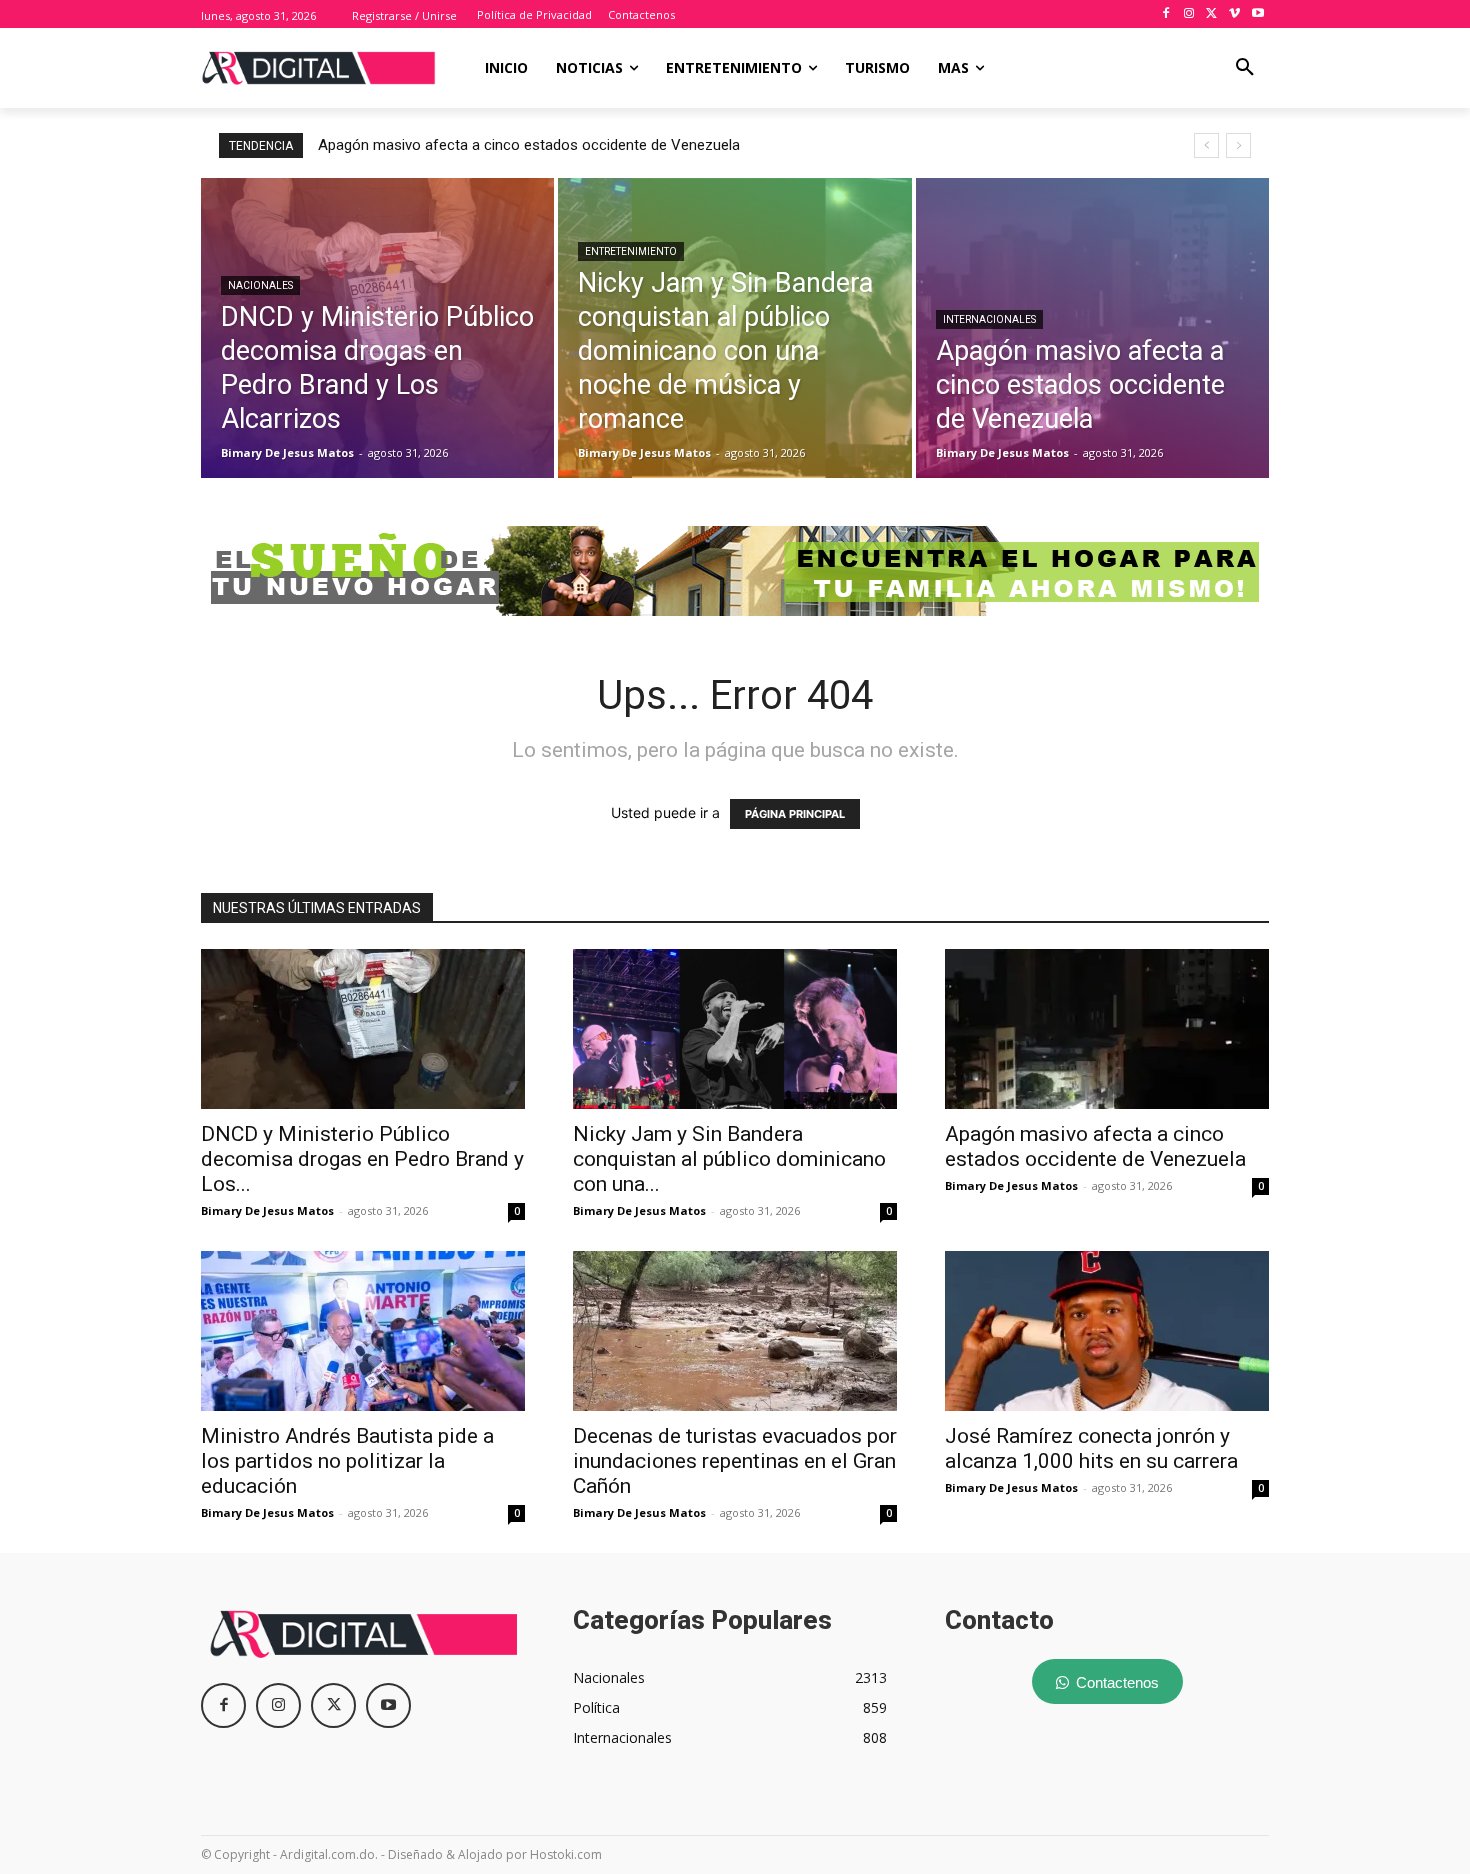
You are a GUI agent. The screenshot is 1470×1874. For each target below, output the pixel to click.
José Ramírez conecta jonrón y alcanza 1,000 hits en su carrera (1091, 1448)
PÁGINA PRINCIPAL (795, 814)
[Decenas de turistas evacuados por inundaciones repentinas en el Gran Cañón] (735, 1331)
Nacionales (260, 285)
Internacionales (989, 319)
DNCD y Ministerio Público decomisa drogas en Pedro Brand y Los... (362, 1159)
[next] (1238, 145)
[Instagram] (1189, 14)
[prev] (1206, 145)
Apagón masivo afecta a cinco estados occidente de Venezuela (1095, 1146)
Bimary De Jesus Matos (267, 1210)
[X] (1212, 14)
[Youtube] (1257, 14)
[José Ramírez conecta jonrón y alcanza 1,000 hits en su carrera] (1107, 1331)
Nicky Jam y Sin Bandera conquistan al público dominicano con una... (729, 1159)
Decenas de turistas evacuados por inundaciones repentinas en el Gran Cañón (735, 1461)
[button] (1245, 68)
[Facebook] (1166, 14)
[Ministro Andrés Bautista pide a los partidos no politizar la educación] (363, 1331)
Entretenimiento (631, 251)
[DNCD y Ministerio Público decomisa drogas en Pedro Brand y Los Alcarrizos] (377, 328)
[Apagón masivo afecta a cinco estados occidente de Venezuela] (1092, 328)
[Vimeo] (1234, 14)
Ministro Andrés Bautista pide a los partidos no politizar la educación (548, 145)
